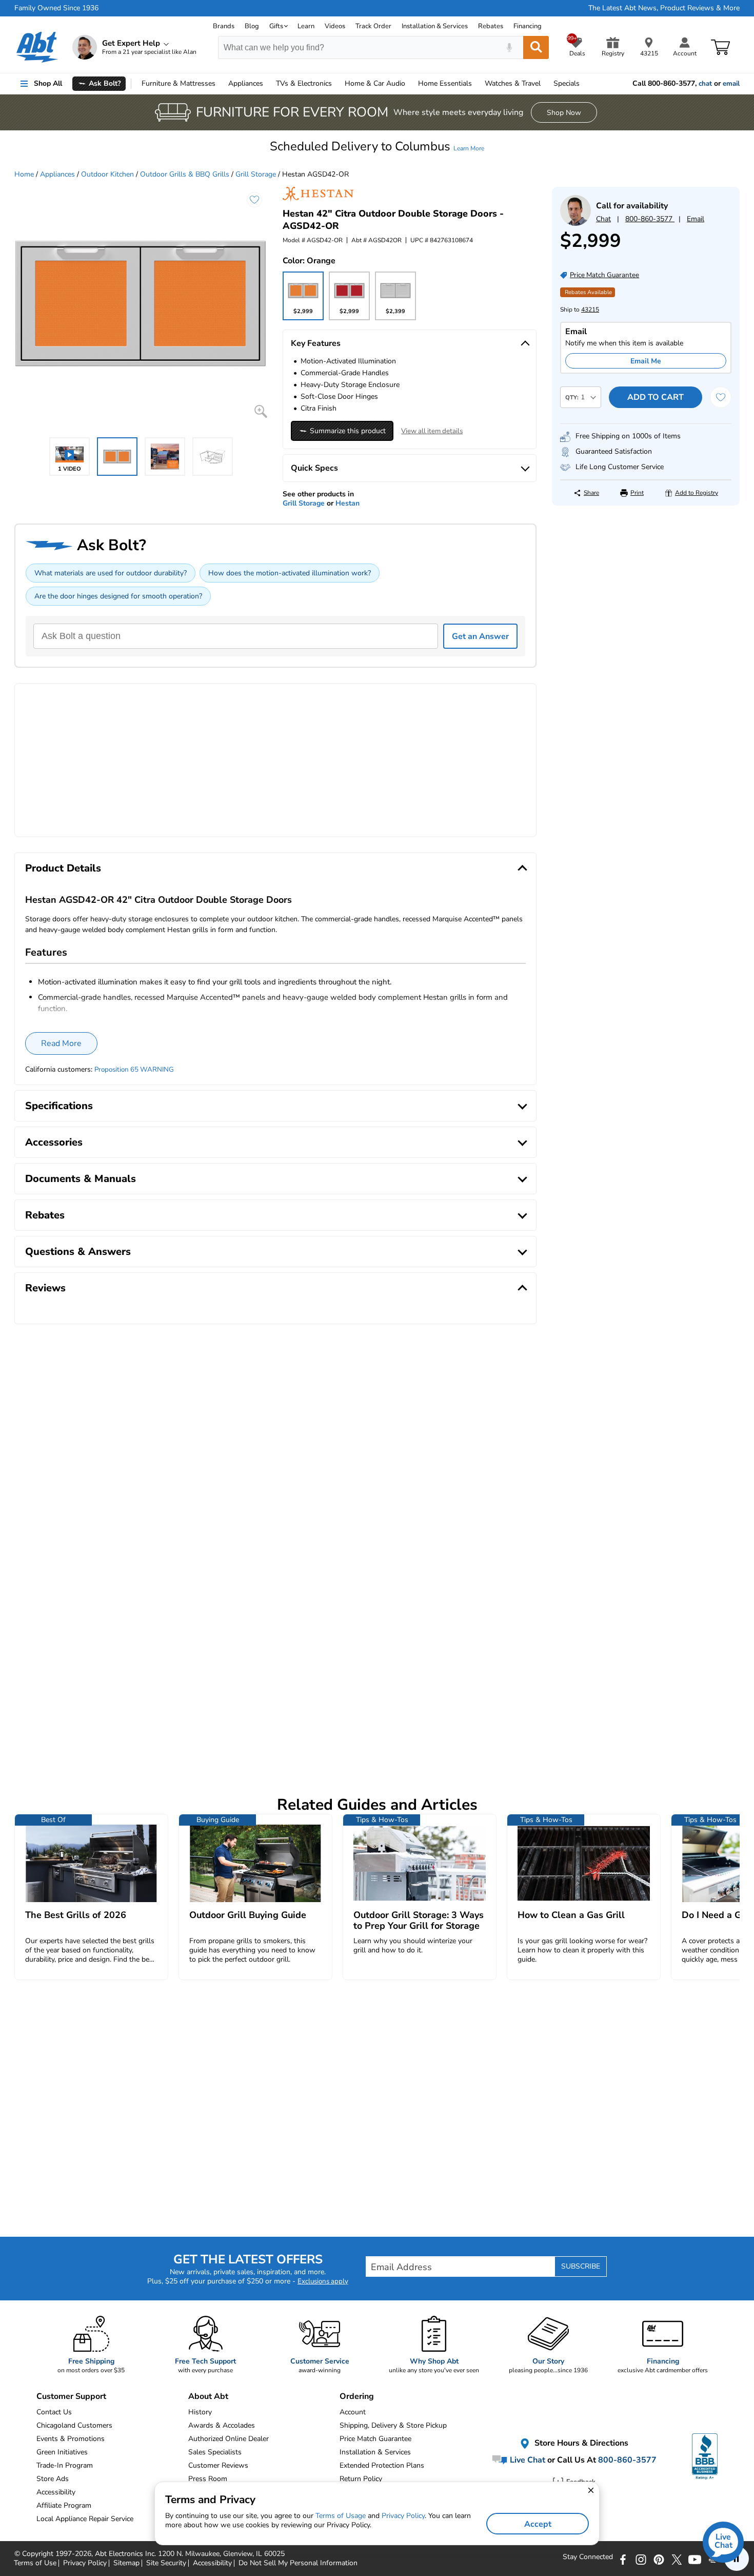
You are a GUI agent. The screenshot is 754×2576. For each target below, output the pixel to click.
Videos (335, 26)
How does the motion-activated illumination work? (290, 573)
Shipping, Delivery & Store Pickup (393, 2425)
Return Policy (361, 2479)
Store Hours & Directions (580, 2443)
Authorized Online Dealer (229, 2439)
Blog (252, 26)
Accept (538, 2524)
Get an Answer (480, 636)
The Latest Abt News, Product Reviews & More (664, 8)
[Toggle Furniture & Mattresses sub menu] (220, 84)
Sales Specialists (215, 2452)
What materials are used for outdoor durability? (111, 573)
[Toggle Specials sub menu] (584, 84)
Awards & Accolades (222, 2425)
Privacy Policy (403, 2516)
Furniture (178, 83)
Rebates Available (588, 292)
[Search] (536, 47)
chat (705, 84)
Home (445, 83)
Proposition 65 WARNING (134, 1070)
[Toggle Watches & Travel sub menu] (545, 84)
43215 (590, 309)
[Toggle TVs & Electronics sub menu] (336, 84)
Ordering (357, 2396)
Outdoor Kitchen (107, 174)
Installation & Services (435, 26)
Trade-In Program (65, 2465)
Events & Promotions (71, 2439)
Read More (61, 1043)
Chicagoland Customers (74, 2425)
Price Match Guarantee (375, 2439)
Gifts (276, 26)
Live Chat (527, 2459)
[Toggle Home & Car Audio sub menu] (410, 84)
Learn (306, 26)
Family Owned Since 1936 (56, 8)
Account (353, 2412)
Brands (224, 26)
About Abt (208, 2396)
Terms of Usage (341, 2516)
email (731, 84)
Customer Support (71, 2396)
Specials (567, 83)
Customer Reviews (218, 2465)
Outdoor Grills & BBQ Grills (185, 174)
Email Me (646, 361)
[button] (377, 146)
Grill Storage (256, 174)
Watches (513, 83)
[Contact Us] (576, 224)
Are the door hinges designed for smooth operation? (118, 596)
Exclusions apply (323, 2281)
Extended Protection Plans (382, 2465)
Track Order (373, 26)
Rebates (491, 26)
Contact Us (54, 2412)
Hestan (348, 503)
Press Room (208, 2479)
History (200, 2412)
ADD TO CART (656, 397)
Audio (375, 83)
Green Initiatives (62, 2452)
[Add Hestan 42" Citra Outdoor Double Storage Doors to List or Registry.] (254, 200)
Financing (528, 26)
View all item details (432, 431)
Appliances (246, 83)
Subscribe (581, 2266)
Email (696, 219)
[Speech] (509, 47)
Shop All (48, 83)
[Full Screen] (261, 411)
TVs (304, 83)
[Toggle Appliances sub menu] (268, 84)
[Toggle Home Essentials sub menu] (477, 84)
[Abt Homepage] (37, 47)
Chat (603, 219)
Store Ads (53, 2479)
